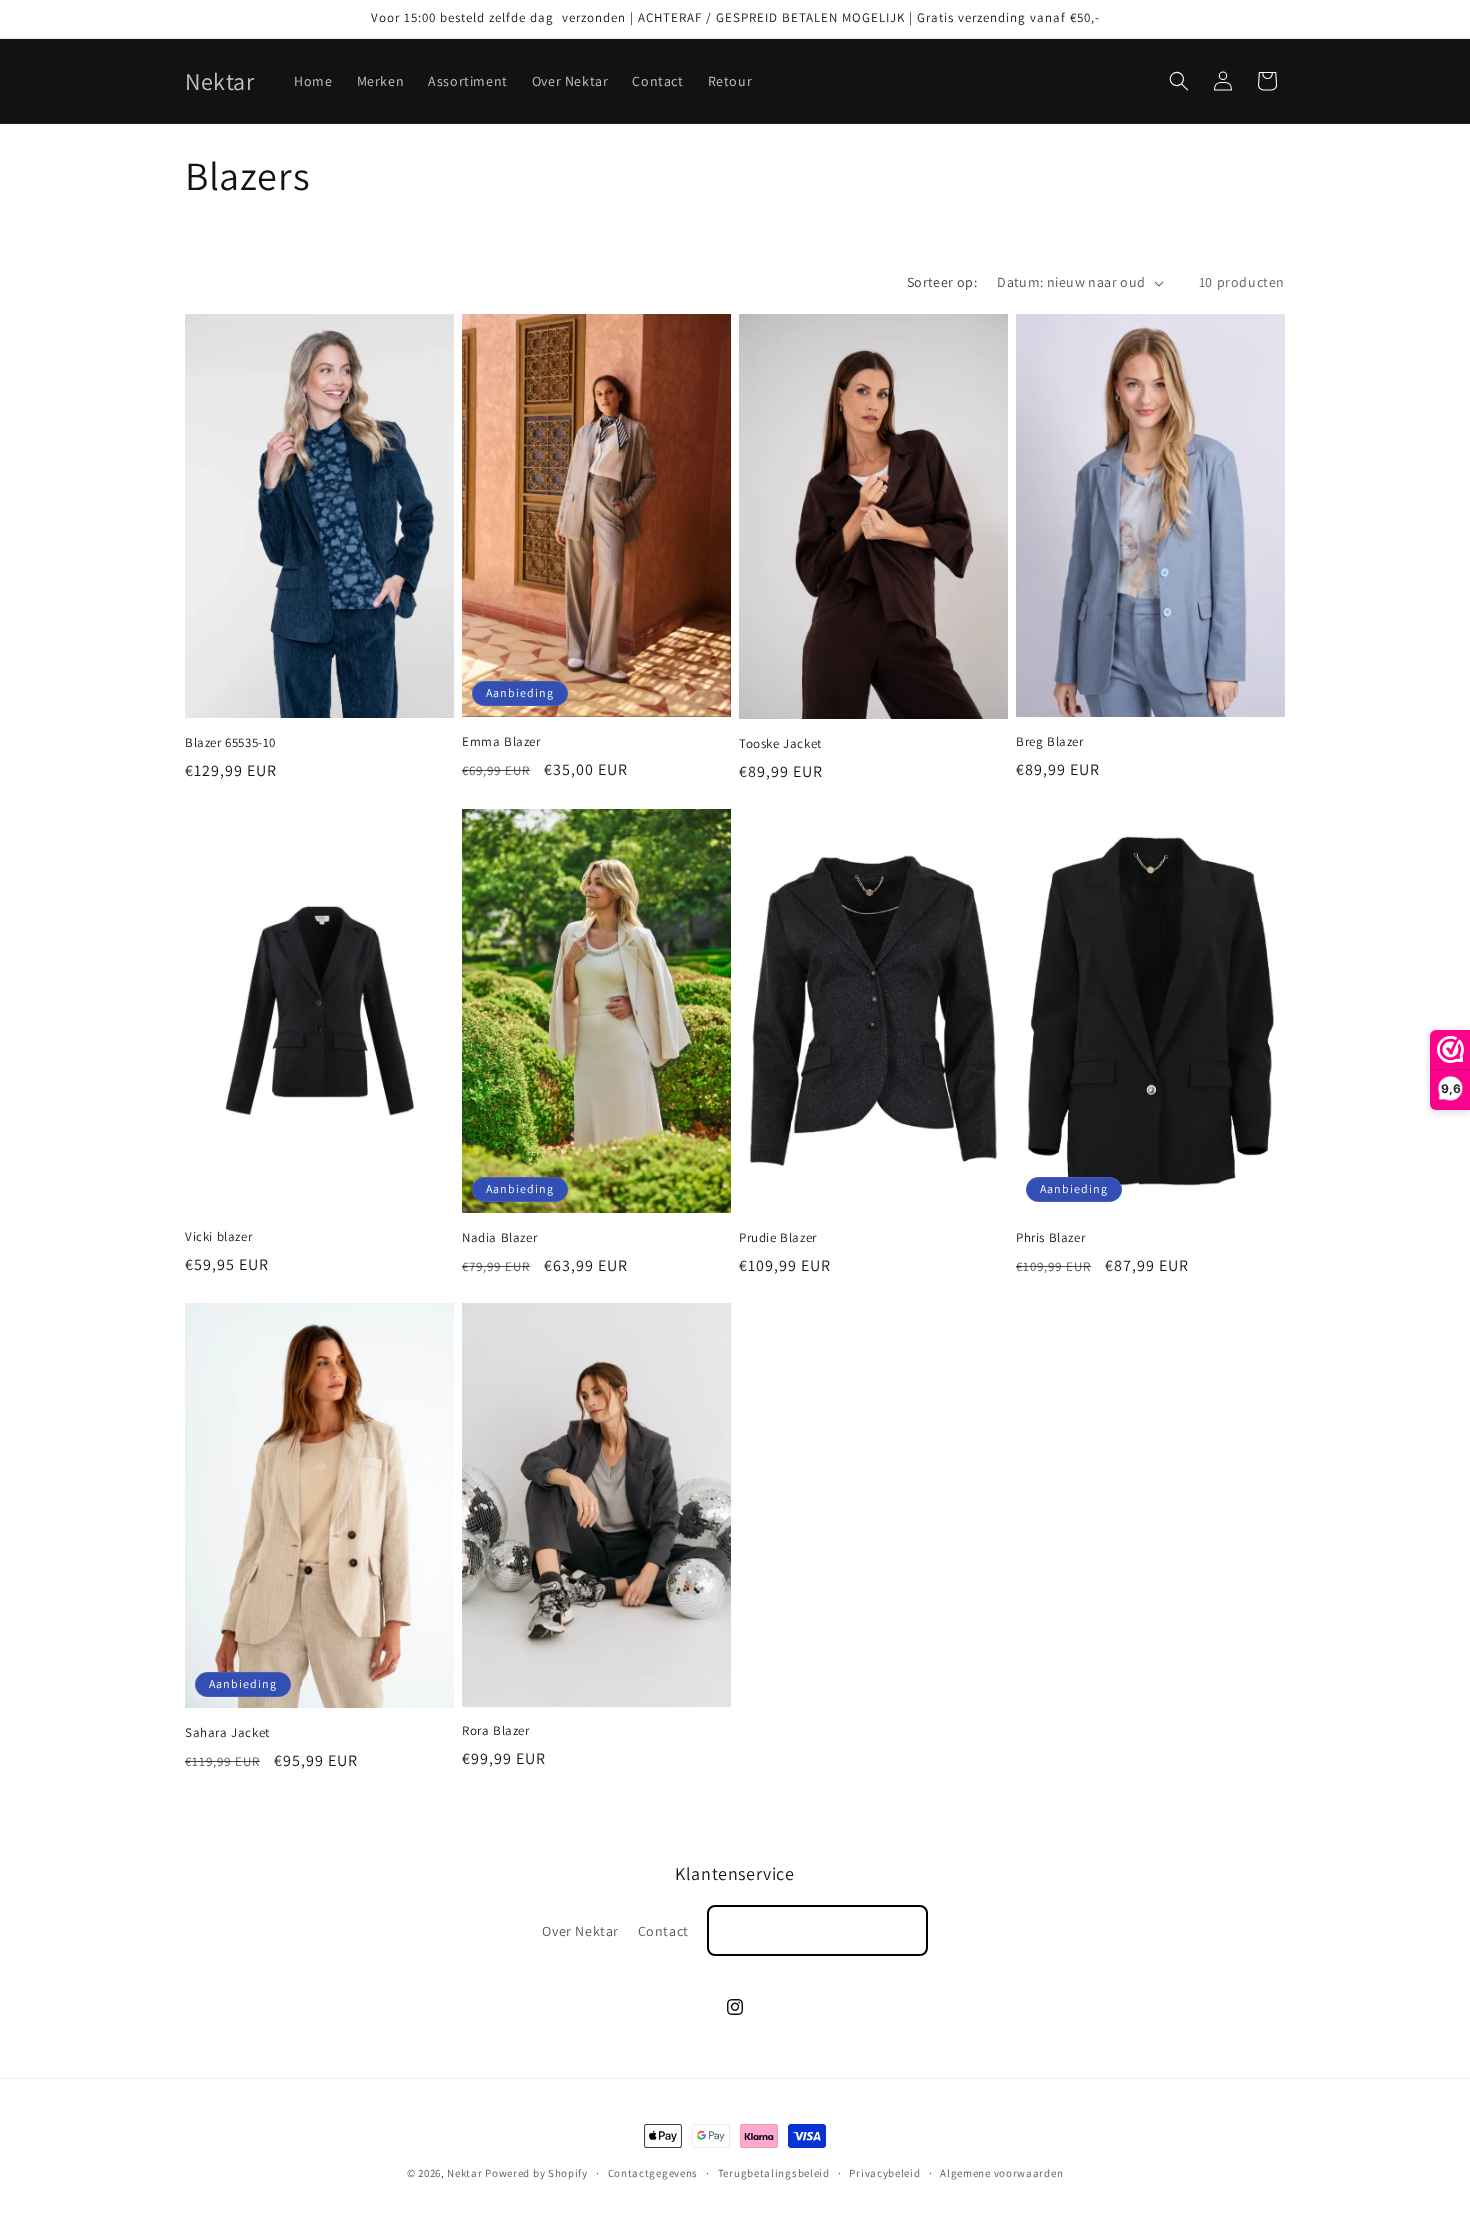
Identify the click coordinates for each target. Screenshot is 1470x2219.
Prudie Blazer (778, 1238)
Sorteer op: (942, 282)
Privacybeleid (884, 2173)
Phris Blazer (1050, 1238)
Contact (663, 1931)
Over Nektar (580, 1931)
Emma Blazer (501, 742)
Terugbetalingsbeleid (774, 2173)
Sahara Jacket (227, 1733)
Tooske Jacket (780, 744)
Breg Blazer (1050, 742)
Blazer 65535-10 (230, 743)
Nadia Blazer (499, 1238)
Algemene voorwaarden (1001, 2173)
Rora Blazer (496, 1731)
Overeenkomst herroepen (817, 1930)
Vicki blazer (218, 1237)
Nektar (464, 2173)
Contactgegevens (653, 2173)
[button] (1179, 81)
